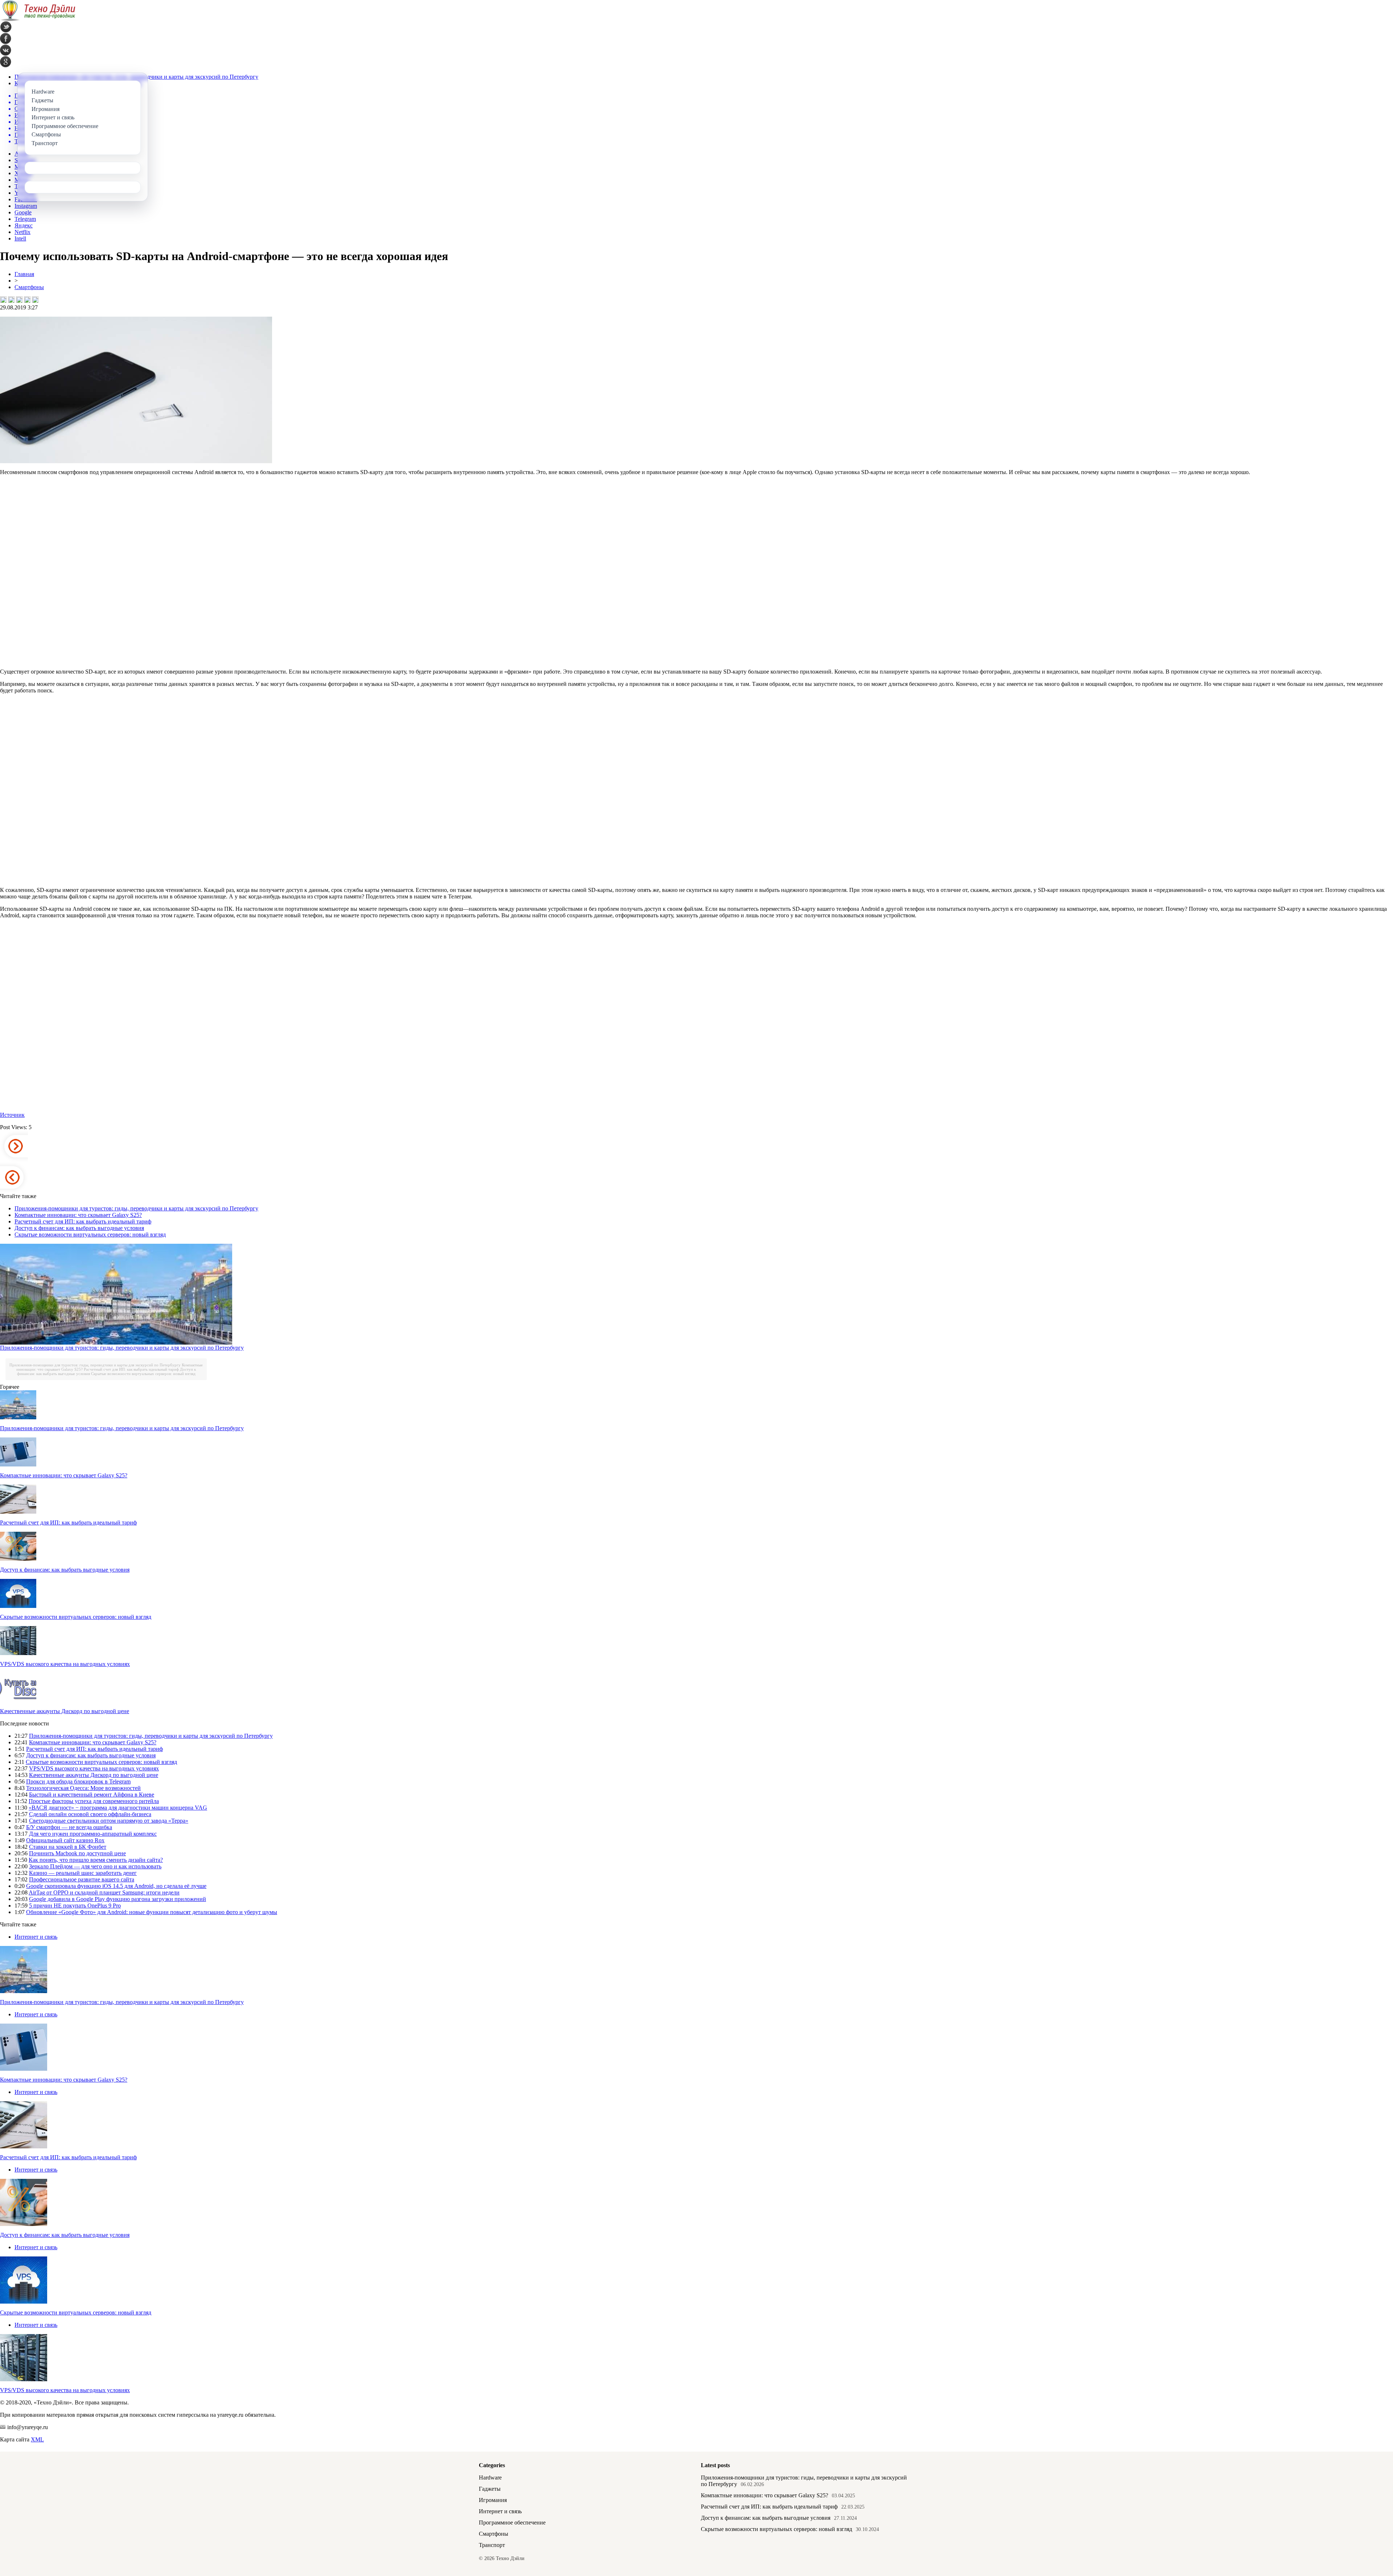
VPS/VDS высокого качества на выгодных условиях (65, 1664)
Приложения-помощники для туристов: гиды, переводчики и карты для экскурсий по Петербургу (136, 1208)
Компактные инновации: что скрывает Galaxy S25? (78, 1215)
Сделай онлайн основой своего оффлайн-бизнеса (90, 1814)
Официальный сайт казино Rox (65, 1840)
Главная (24, 274)
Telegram (25, 219)
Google (23, 212)
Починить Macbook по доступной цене (77, 1853)
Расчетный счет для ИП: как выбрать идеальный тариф (83, 1221)
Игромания (493, 2500)
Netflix (22, 232)
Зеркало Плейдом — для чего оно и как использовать (95, 1866)
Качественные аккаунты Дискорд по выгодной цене (65, 1711)
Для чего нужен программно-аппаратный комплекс (93, 1834)
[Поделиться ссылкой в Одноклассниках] (35, 300)
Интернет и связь (36, 1937)
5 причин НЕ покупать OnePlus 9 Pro (75, 1906)
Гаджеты (490, 2489)
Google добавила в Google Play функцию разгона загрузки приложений (118, 1899)
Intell (20, 238)
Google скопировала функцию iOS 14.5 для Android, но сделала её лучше (116, 1886)
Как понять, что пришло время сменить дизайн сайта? (96, 1860)
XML (37, 2439)
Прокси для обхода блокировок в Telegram (78, 1781)
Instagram (26, 206)
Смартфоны (29, 287)
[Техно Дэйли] (38, 19)
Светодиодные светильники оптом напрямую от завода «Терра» (109, 1821)
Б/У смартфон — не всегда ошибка (69, 1827)
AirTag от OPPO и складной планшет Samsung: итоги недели (104, 1892)
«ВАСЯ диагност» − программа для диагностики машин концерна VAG (118, 1808)
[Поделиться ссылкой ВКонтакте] (3, 300)
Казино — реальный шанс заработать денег (83, 1873)
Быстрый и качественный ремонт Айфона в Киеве (92, 1795)
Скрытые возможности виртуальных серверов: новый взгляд (90, 1234)
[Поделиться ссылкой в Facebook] (11, 300)
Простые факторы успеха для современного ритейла (94, 1801)
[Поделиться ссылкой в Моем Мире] (27, 300)
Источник (12, 1115)
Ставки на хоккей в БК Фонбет (68, 1847)
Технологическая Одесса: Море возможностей (83, 1788)
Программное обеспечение (512, 2522)
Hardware (490, 2478)
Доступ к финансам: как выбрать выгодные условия (79, 1228)
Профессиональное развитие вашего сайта (82, 1879)
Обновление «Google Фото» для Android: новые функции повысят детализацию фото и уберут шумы (152, 1912)
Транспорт (492, 2545)
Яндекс (24, 225)
